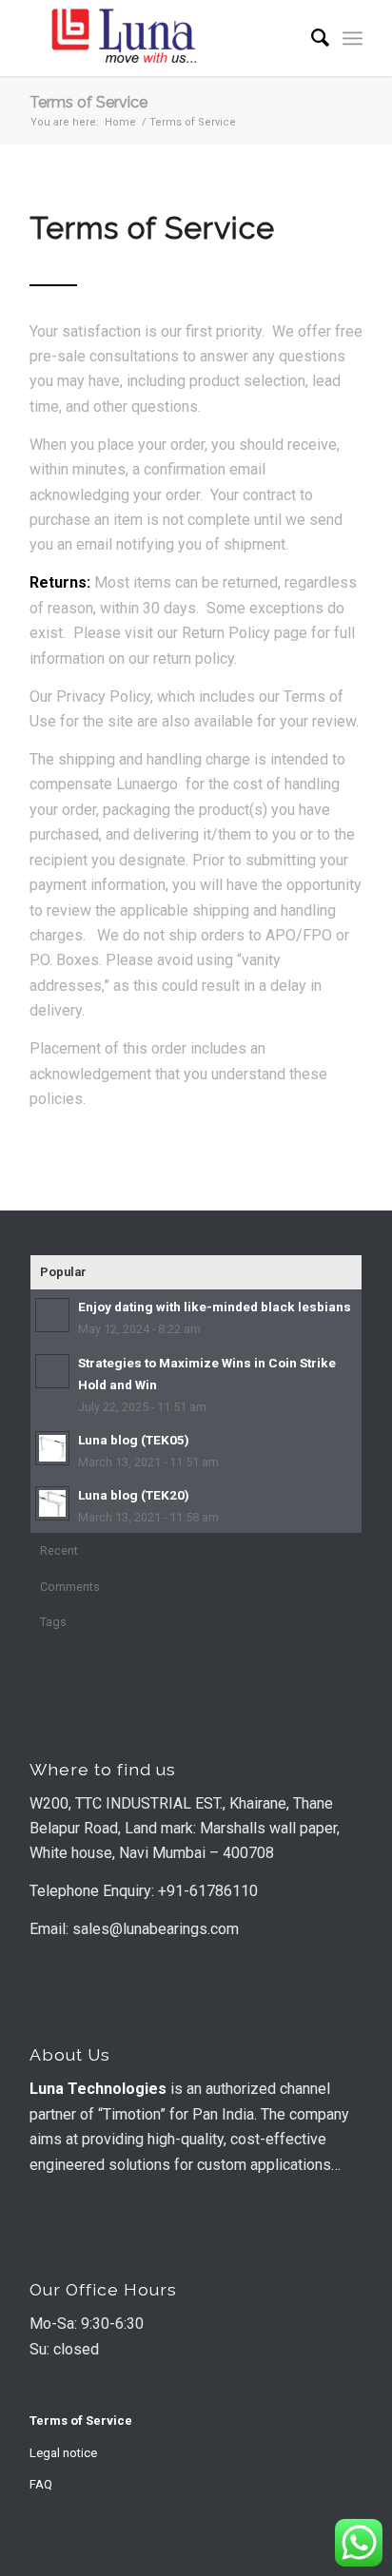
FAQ (41, 2484)
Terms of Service (88, 102)
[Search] (311, 38)
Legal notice (63, 2453)
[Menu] (353, 38)
